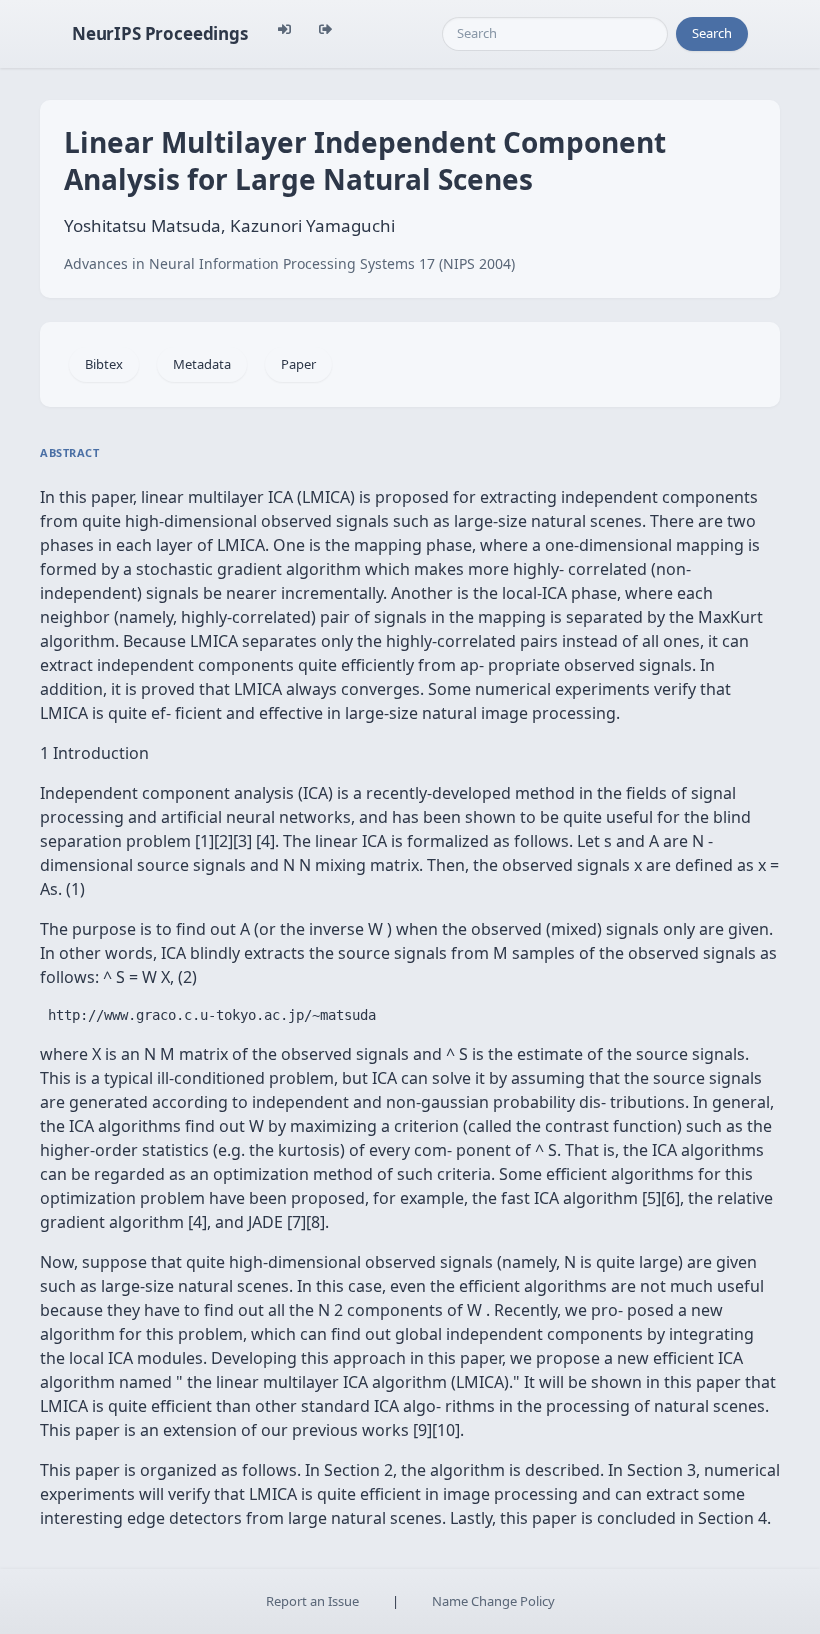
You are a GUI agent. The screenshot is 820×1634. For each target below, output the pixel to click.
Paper (298, 364)
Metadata (202, 364)
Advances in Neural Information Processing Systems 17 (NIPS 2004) (289, 263)
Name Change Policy (493, 1601)
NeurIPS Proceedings (160, 33)
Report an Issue (312, 1601)
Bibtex (104, 364)
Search (712, 33)
